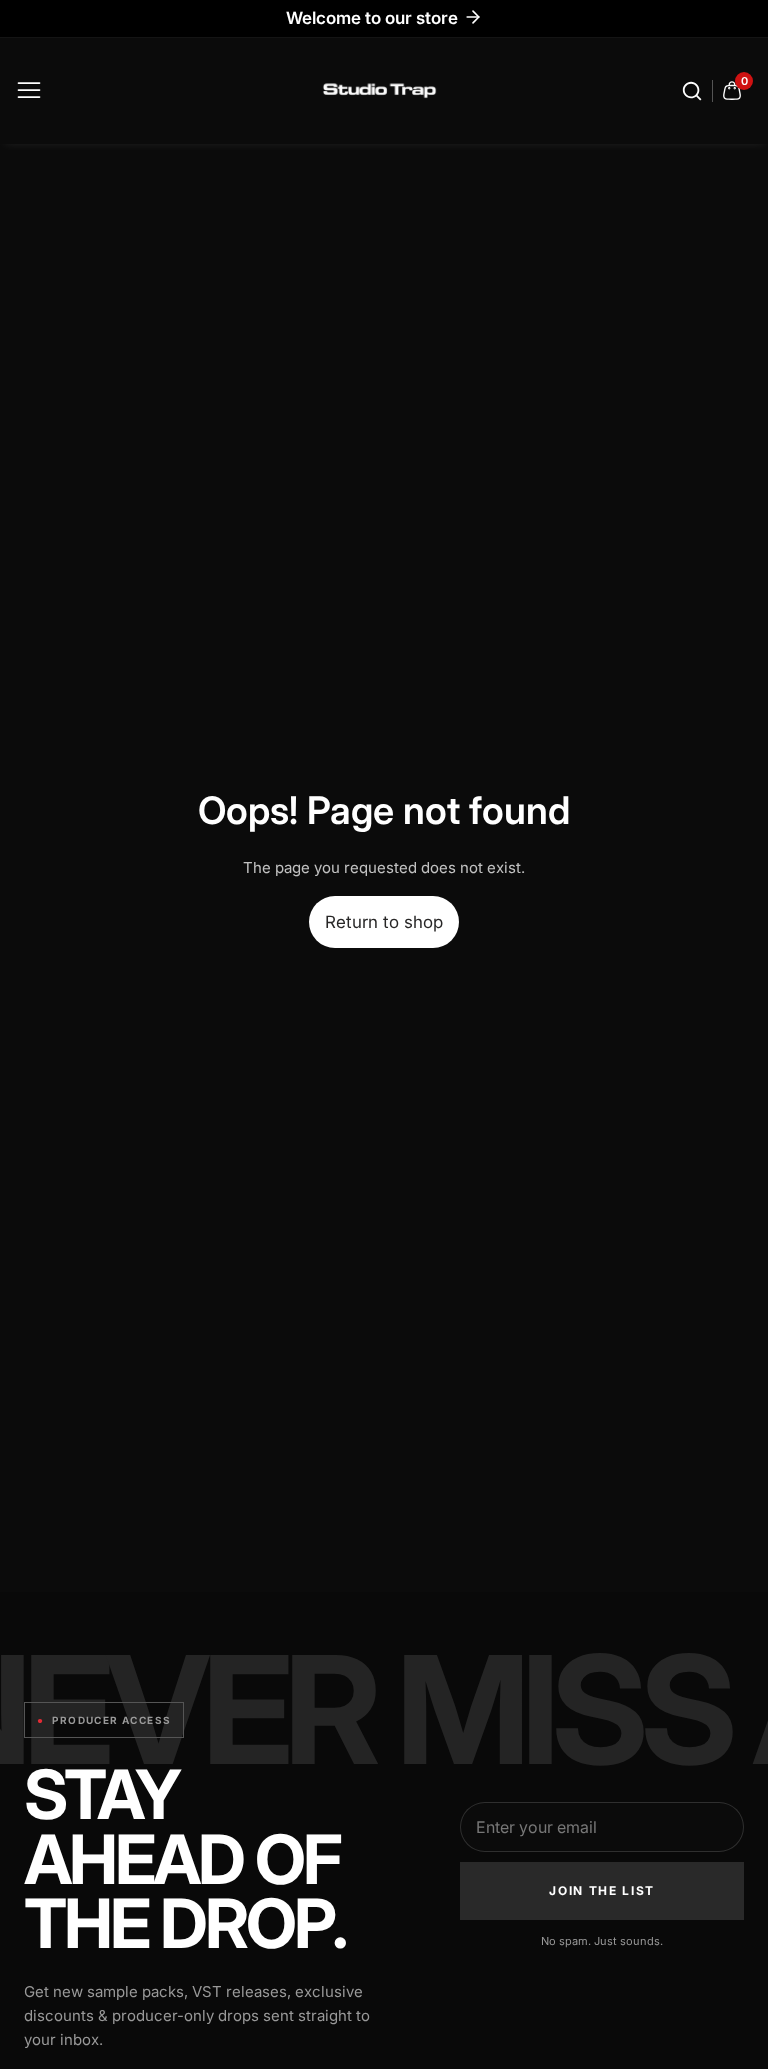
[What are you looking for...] (695, 91)
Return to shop (384, 922)
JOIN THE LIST (602, 1890)
